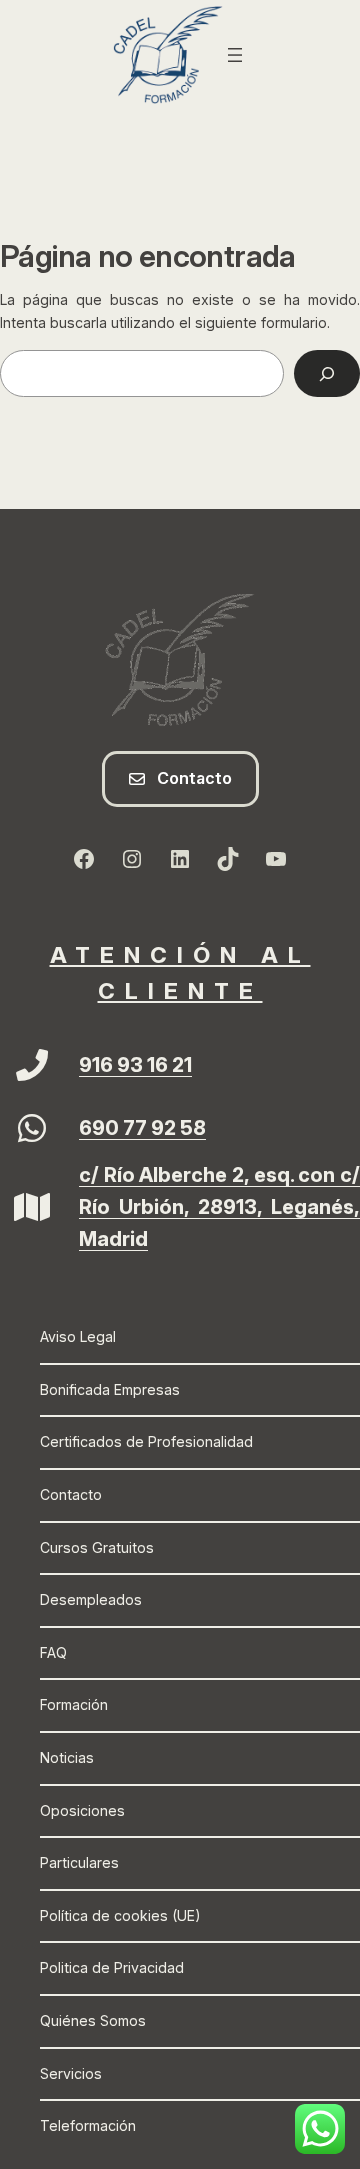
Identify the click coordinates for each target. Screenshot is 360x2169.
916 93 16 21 (135, 1065)
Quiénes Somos (93, 2020)
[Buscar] (327, 373)
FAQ (53, 1652)
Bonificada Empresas (110, 1389)
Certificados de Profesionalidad (146, 1441)
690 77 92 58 (142, 1128)
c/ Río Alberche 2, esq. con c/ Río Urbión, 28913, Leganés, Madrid (219, 1207)
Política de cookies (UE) (120, 1915)
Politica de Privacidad (112, 1967)
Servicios (71, 2073)
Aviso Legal (78, 1336)
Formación (74, 1704)
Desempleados (91, 1599)
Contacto (71, 1494)
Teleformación (88, 2125)
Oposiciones (82, 1810)
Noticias (67, 1757)
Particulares (79, 1862)
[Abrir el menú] (235, 55)
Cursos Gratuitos (97, 1547)
